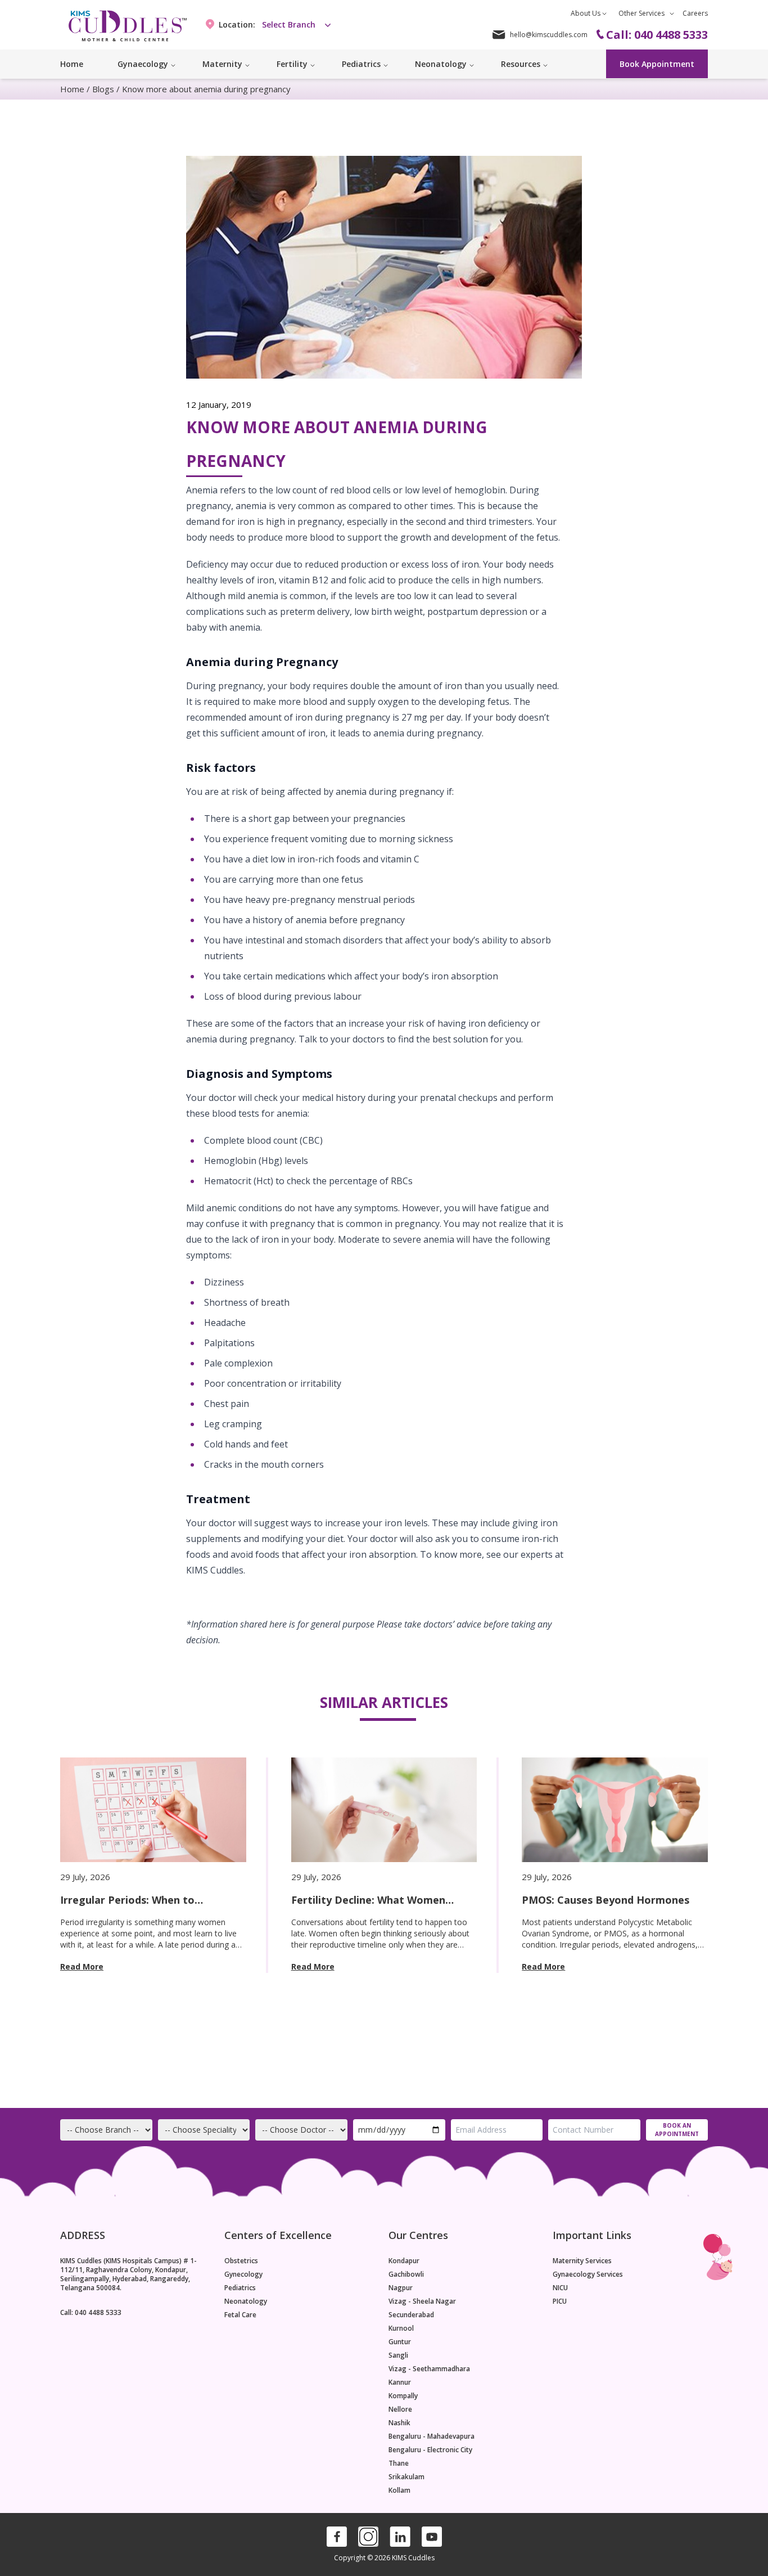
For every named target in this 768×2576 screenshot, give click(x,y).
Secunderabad (411, 2315)
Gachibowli (406, 2274)
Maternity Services (582, 2261)
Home (72, 64)
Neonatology (246, 2301)
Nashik (399, 2423)
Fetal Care (240, 2315)
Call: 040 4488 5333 (91, 2312)
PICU (560, 2301)
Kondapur (404, 2261)
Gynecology (243, 2274)
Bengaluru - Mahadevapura (432, 2436)
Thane (399, 2463)
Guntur (400, 2342)
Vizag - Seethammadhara (429, 2369)
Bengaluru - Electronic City (430, 2450)
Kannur (400, 2382)
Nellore (400, 2409)
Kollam (399, 2490)
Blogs (103, 89)
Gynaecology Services (588, 2274)
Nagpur (401, 2288)
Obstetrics (241, 2261)
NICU (560, 2288)
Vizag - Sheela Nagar (422, 2301)
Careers (695, 13)
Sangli (398, 2355)
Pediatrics (240, 2288)
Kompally (403, 2396)
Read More (82, 1966)
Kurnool (401, 2328)
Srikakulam (406, 2477)
